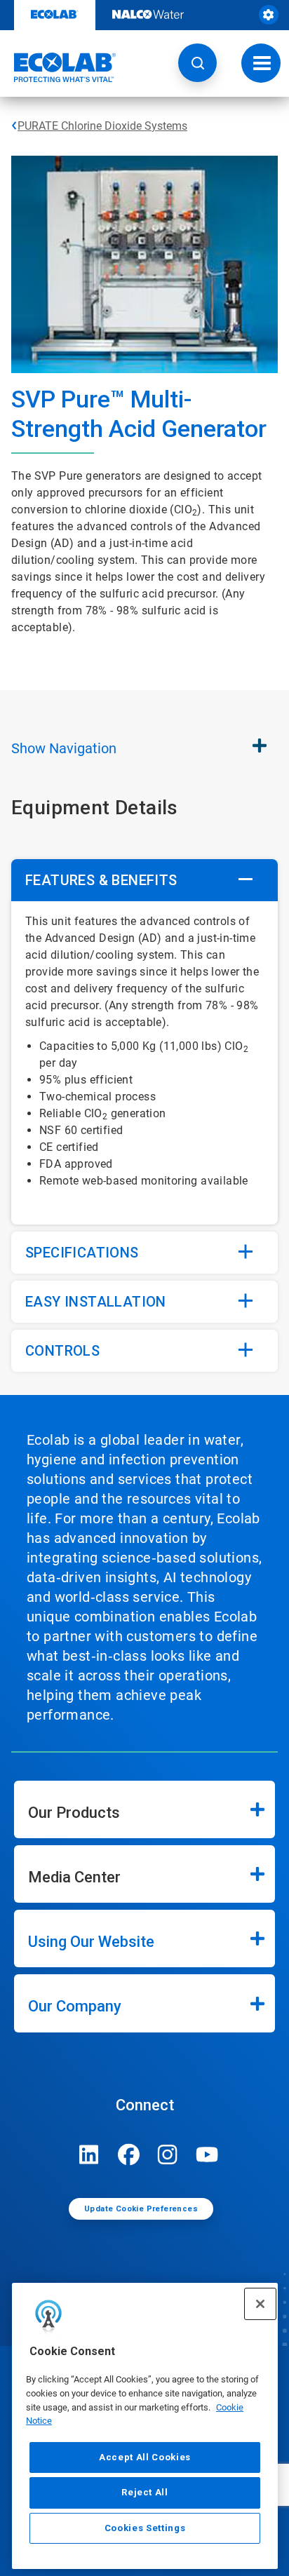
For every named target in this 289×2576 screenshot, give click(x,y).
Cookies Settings (145, 2528)
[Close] (260, 2304)
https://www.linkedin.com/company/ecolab (89, 2154)
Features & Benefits (101, 880)
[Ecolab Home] (58, 67)
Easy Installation (96, 1302)
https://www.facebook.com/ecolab (128, 2154)
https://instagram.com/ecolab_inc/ (168, 2154)
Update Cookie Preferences (141, 2209)
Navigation (64, 748)
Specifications (82, 1253)
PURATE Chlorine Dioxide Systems (102, 126)
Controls (62, 1351)
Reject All (145, 2492)
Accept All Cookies (145, 2457)
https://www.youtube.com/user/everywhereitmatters (207, 2154)
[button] (197, 63)
